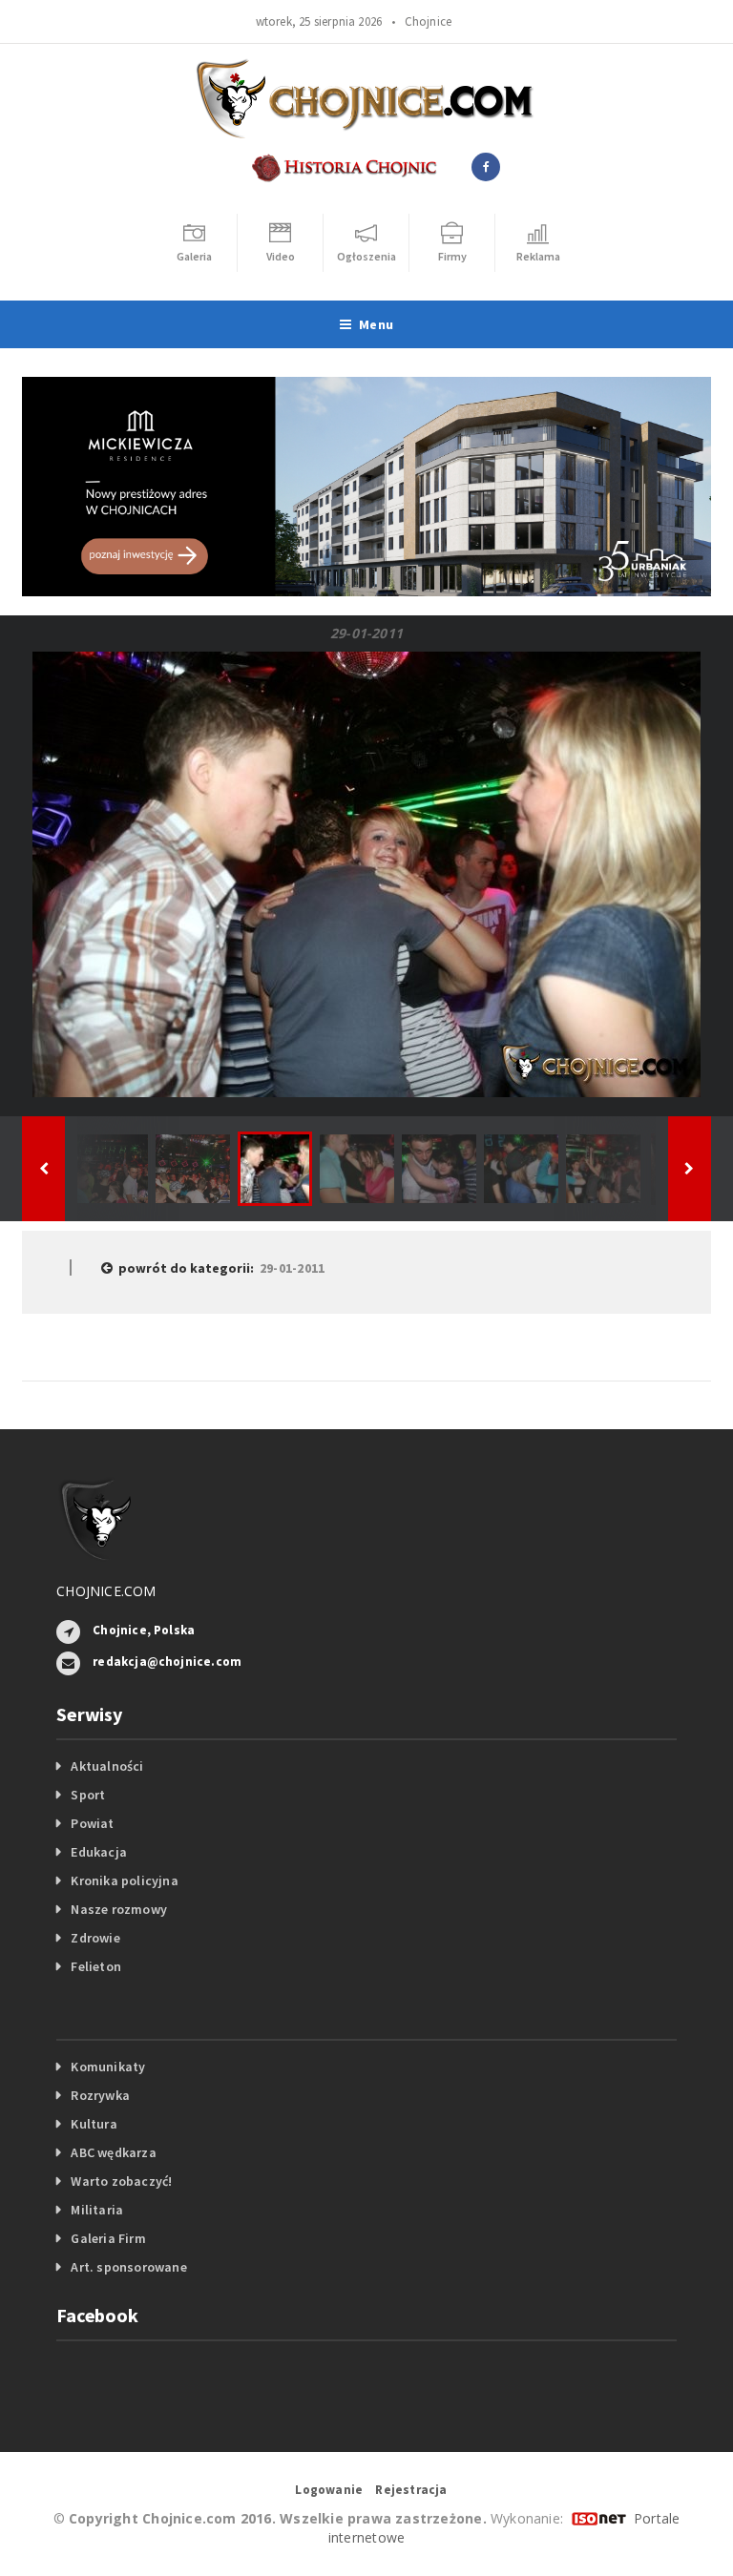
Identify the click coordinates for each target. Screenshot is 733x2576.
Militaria (97, 2210)
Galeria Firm (108, 2238)
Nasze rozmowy (119, 1909)
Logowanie (329, 2490)
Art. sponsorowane (129, 2267)
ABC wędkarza (114, 2152)
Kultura (94, 2124)
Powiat (92, 1823)
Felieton (96, 1966)
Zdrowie (95, 1938)
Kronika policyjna (125, 1880)
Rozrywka (100, 2095)
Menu (376, 324)
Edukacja (99, 1852)
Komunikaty (108, 2067)
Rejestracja (411, 2490)
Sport (88, 1795)
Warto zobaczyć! (121, 2181)
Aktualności (107, 1766)
